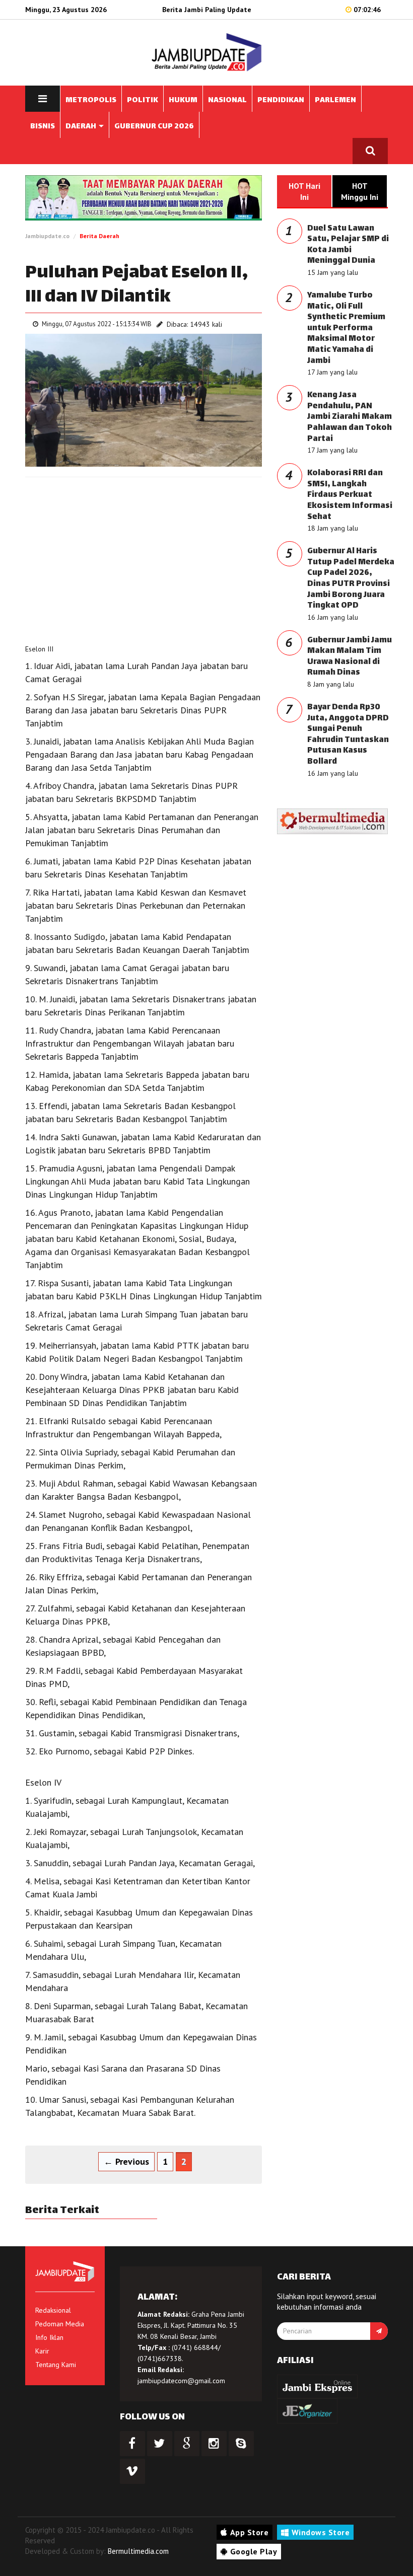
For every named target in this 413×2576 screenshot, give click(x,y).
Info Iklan (49, 2337)
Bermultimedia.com (138, 2551)
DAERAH (82, 127)
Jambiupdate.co (47, 236)
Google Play (254, 2551)
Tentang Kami (56, 2365)
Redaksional (53, 2310)
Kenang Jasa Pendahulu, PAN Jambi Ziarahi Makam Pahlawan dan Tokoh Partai (350, 417)
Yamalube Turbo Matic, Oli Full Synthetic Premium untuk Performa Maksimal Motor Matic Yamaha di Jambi (346, 328)
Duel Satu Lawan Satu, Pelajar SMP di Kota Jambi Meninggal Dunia (348, 245)
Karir (42, 2351)
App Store (250, 2532)
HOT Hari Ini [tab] (304, 191)
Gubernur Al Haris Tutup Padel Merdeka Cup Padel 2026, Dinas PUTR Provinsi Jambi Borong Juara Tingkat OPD (351, 579)
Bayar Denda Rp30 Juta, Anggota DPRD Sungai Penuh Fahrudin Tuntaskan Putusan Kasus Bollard (348, 735)
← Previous (126, 2161)
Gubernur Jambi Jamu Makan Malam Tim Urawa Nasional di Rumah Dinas (350, 657)
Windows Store (321, 2532)
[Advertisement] (144, 558)
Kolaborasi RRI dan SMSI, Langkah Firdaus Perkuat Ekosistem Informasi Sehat (350, 495)
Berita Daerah (99, 236)
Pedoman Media (60, 2324)
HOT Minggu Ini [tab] (360, 191)
